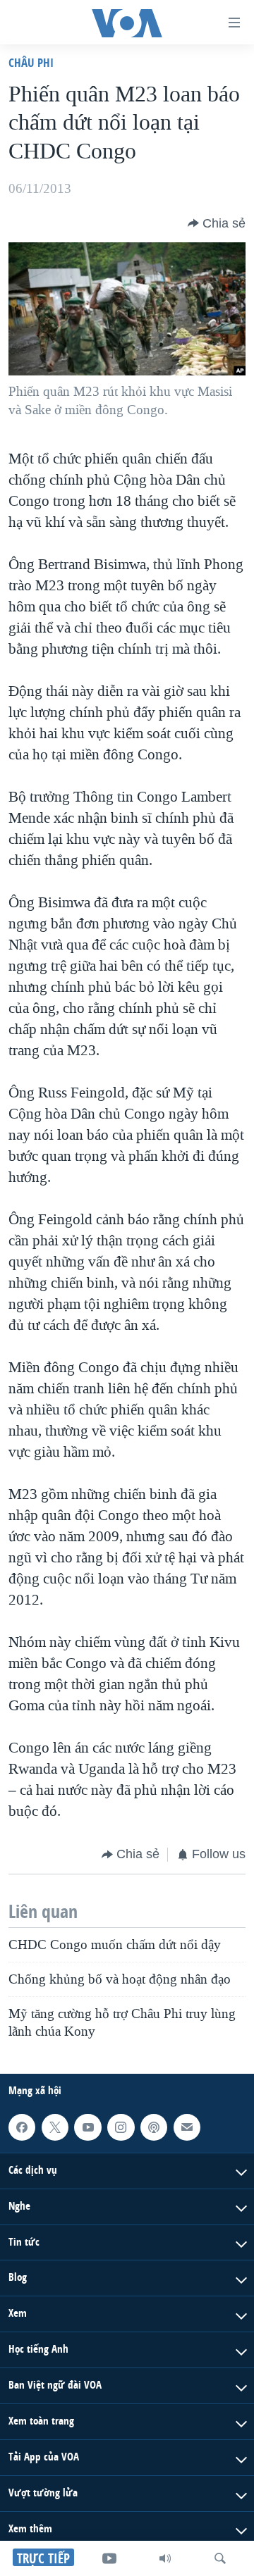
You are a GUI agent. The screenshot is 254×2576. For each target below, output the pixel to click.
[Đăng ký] (187, 2127)
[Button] (217, 223)
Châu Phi (31, 62)
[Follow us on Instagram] (121, 2127)
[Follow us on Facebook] (22, 2127)
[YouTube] (109, 2558)
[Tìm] (220, 2558)
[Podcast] (154, 2127)
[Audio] (165, 2558)
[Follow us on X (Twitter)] (55, 2127)
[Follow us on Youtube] (87, 2127)
